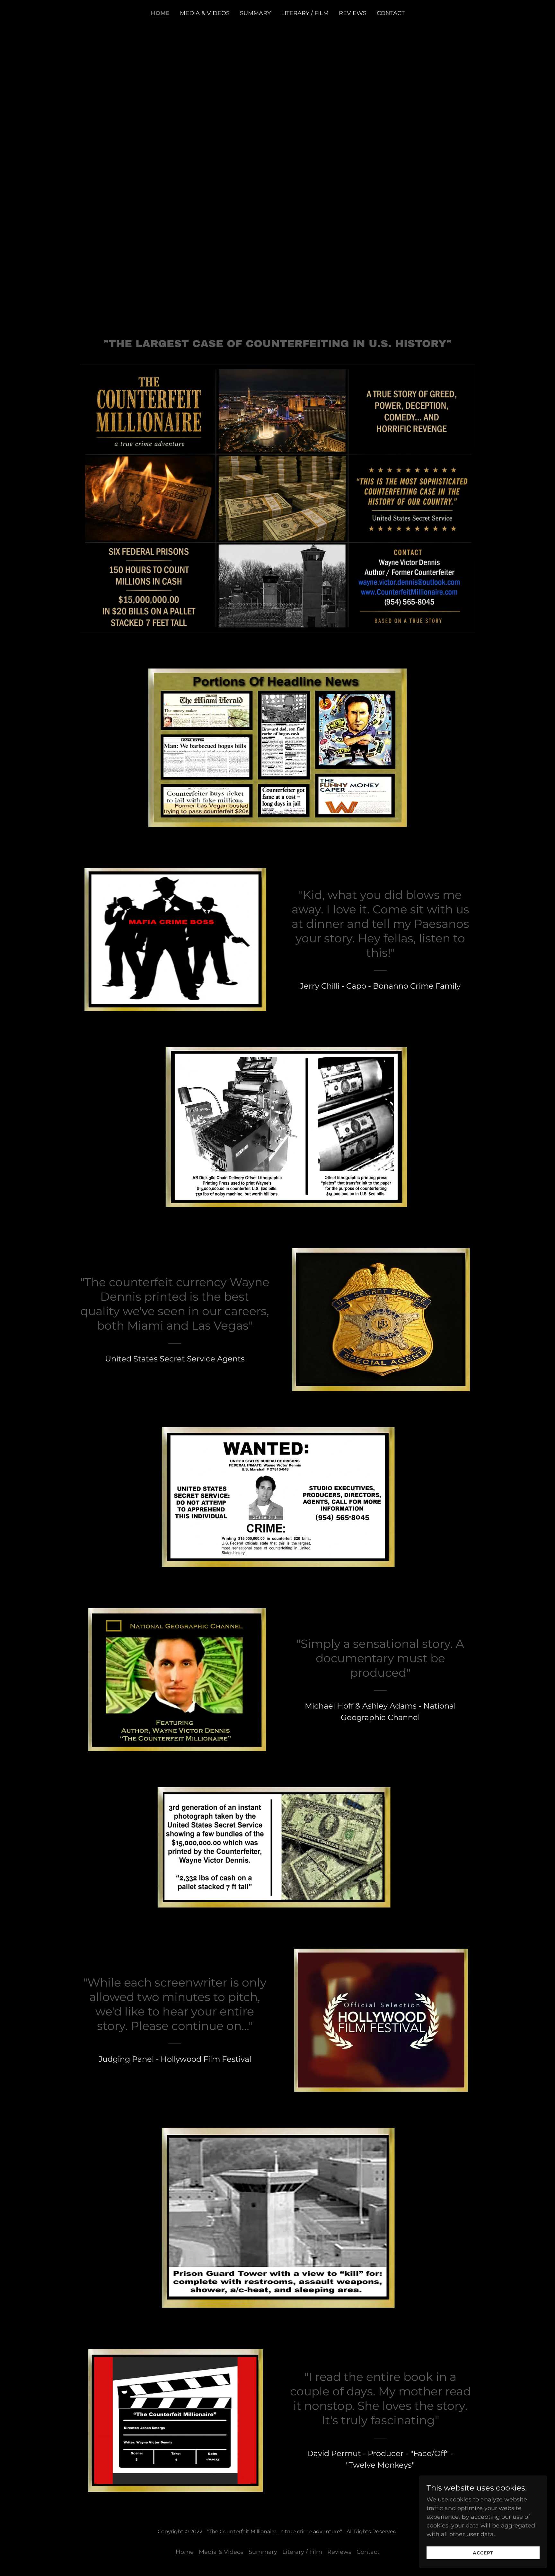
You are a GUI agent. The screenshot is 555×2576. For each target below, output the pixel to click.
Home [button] (185, 2552)
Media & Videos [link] (205, 13)
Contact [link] (391, 13)
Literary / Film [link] (305, 13)
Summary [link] (255, 13)
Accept (483, 2553)
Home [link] (160, 13)
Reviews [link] (353, 13)
